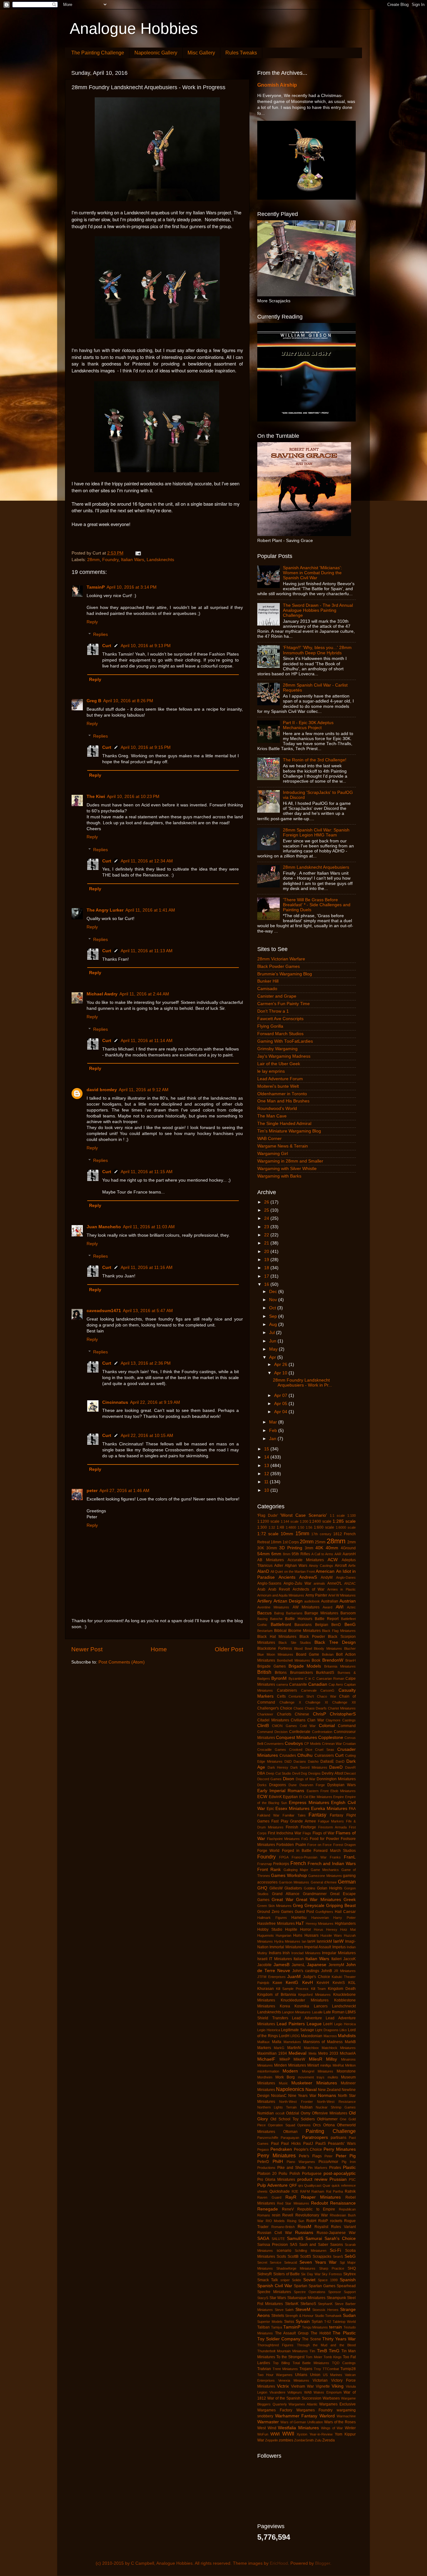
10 (267, 1490)
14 (267, 1457)
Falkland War (268, 1815)
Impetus (339, 1947)
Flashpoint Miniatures (283, 1839)
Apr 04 (281, 1412)
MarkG (279, 2048)
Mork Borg (285, 2077)
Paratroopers (315, 2137)
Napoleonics (290, 2089)
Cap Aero (336, 1684)
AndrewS (308, 1577)
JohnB (327, 1971)
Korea (285, 2006)
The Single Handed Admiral (284, 1124)
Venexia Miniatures (294, 2380)
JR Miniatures (345, 1971)
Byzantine (296, 1679)
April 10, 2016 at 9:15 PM (146, 747)
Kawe (277, 1983)
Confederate (300, 1732)
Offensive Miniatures (330, 2113)
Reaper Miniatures (321, 2197)
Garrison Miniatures (294, 1882)
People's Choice (308, 2149)
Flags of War (324, 1833)
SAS (294, 2245)
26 (267, 1202)
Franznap (265, 1864)
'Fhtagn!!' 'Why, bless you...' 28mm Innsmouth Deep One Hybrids (317, 650)
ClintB (263, 1726)
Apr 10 (281, 1373)
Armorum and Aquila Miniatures (281, 1595)
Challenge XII (344, 1702)
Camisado (267, 989)
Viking (338, 2386)
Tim (312, 2351)
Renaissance (343, 2203)
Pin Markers (318, 2168)
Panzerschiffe (268, 2138)
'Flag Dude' (268, 1515)
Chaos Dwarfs (316, 1708)
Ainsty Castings (321, 1566)
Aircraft (341, 1566)
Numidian (266, 2113)
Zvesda (329, 2440)
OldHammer (327, 2119)
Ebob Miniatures (343, 1791)
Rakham (318, 2191)
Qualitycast (313, 2185)
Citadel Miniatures (273, 1720)
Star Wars (278, 2298)
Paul (275, 2144)
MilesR (316, 2059)
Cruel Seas (325, 1750)
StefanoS (308, 2304)
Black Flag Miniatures (339, 1631)
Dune (293, 1785)
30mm (272, 1548)
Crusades (288, 1756)
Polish (295, 2174)
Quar (327, 2185)
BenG (350, 1625)
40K (319, 1548)
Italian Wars (133, 560)
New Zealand (329, 2090)
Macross (330, 2036)
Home (159, 1649)
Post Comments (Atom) (122, 1662)
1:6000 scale (346, 1527)
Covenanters (274, 1744)
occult (280, 2113)
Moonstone (346, 2071)
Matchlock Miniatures (339, 2048)
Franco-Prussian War (309, 1857)
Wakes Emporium (328, 2392)
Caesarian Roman (330, 1679)
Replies (100, 634)
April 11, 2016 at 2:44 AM (144, 994)
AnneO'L (335, 1583)
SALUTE (278, 2239)
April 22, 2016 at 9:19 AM (155, 1402)
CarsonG (327, 1690)
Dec (274, 1292)
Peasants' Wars (342, 2144)
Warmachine (346, 2416)
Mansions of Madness (323, 2042)
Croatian (349, 1744)
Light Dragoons (327, 2030)
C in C (310, 1679)
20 (267, 1252)
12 (267, 1474)
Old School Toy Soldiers (293, 2119)
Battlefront (281, 1625)
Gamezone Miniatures (325, 1876)
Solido (296, 2280)
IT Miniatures (280, 1959)
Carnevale (309, 1690)
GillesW (276, 1888)
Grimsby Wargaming (277, 1049)
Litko (343, 2030)
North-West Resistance (336, 2102)
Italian (299, 1959)
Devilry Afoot (332, 1773)
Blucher (350, 1648)
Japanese (317, 1965)
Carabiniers (287, 1690)
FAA (352, 1809)
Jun (273, 1341)
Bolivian (328, 1654)
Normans (327, 2096)
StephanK (325, 2304)
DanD (340, 1761)
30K (261, 1548)
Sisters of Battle (287, 2274)
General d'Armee (324, 1882)
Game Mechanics (325, 1870)
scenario (284, 2251)
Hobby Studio (270, 1929)
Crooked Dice (301, 1750)
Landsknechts (160, 560)
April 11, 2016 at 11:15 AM (147, 1172)
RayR (291, 2197)
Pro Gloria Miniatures (276, 2180)
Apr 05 (281, 1404)
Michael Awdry (102, 994)
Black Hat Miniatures (277, 1637)
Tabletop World (344, 2322)
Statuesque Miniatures (306, 2298)
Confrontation (322, 1732)
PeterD (263, 2162)
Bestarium (265, 1631)
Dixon (289, 1779)
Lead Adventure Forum (280, 1079)
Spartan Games (322, 2286)
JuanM (294, 1977)
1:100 (352, 1515)
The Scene (311, 2339)
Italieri (337, 1959)
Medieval (297, 2053)
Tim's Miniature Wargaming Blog (289, 1131)
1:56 (309, 1527)
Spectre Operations (310, 2292)
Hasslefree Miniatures (276, 1924)
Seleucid (291, 2262)
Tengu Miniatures (315, 2327)
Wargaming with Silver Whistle (287, 1169)
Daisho (313, 1761)
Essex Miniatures (292, 1809)
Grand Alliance (286, 1894)
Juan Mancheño (104, 1227)
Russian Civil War (275, 2233)
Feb (274, 1431)
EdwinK (275, 1797)
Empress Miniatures (309, 1803)
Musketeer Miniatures (314, 2083)
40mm (332, 1548)
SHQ (352, 2268)
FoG (305, 1839)
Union (315, 2375)
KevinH (323, 1983)
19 (267, 1260)
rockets (336, 2221)
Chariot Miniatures (342, 1708)
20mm (307, 1541)
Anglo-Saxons (269, 1583)
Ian (304, 1941)
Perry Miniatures (276, 2155)
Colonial (327, 1726)
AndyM (327, 1577)
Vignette (323, 2386)
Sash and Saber (314, 2245)
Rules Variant (343, 2227)
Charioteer (265, 1714)
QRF (293, 2185)
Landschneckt (344, 2006)
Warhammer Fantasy (296, 2416)
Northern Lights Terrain (277, 2107)
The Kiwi (96, 797)
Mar (274, 1422)
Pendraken (281, 2149)
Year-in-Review (321, 2434)
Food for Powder (324, 1839)
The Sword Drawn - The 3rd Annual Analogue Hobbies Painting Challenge (318, 610)
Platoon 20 (267, 2174)
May (274, 1349)
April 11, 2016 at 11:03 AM (149, 1227)
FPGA (284, 1857)
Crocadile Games (272, 1750)
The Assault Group (292, 2333)
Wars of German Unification (302, 2422)
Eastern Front (318, 1791)
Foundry (110, 560)
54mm (264, 1554)
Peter (329, 2156)
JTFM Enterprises (271, 1977)
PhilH (278, 2162)
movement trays (311, 2077)
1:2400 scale (320, 1521)
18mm (276, 1542)
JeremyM (336, 1965)
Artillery (265, 1601)
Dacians (300, 1761)
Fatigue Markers (331, 1821)
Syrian (317, 2322)
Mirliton (350, 2065)
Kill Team (318, 1989)
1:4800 (291, 1527)
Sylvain (303, 2321)
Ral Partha (334, 2191)
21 (267, 1243)
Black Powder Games (279, 966)
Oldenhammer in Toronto (282, 1094)
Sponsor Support (342, 2292)
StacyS (263, 2298)
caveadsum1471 (104, 1311)
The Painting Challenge (98, 53)
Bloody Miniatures (328, 1648)
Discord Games (269, 1779)
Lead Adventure (307, 2018)
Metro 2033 (328, 2053)
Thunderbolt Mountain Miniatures (283, 2351)
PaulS (321, 2144)
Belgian (322, 1625)
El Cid (304, 1797)
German (347, 1882)
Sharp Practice (332, 2268)
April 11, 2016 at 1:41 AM (150, 910)
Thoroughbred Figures (275, 2345)
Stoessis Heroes (325, 2310)
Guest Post (304, 1912)
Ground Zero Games (275, 1912)
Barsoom (348, 1613)
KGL (352, 1983)
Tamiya (276, 2327)
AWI (340, 1607)
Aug (274, 1324)
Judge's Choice (316, 1977)
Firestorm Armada (332, 1827)
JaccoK (349, 1959)
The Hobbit (321, 2333)
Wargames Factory (275, 2410)
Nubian (306, 2107)
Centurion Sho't (301, 1696)
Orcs (317, 2125)
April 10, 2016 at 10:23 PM (133, 797)
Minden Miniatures (290, 2065)
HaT (300, 1923)
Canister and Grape (277, 996)
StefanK (292, 2304)
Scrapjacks (322, 2257)
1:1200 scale (268, 1521)
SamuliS (295, 2239)
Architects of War (309, 1589)
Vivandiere (277, 2392)
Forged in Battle (297, 1851)
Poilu (283, 2174)
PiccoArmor (328, 2162)
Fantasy (317, 1815)
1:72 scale (268, 1534)
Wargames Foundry (315, 2410)
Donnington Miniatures (336, 1779)
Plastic (349, 2167)
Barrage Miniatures (321, 1613)
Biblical (280, 1631)
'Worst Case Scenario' (303, 1515)
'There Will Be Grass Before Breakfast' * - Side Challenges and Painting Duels (317, 905)
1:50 (301, 1527)
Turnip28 (348, 2369)
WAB (308, 2392)
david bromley (102, 1090)
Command (347, 1726)
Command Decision (272, 1732)
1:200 (304, 1521)
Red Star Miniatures (293, 2203)
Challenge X (290, 1702)
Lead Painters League (299, 2024)
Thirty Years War (339, 2339)
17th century (321, 1534)
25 (267, 1210)
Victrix (283, 2386)
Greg (298, 1906)
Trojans (306, 2369)
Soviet (309, 2280)
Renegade (268, 2209)
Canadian (318, 1684)
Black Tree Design (335, 1642)
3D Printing (291, 1548)
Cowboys (294, 1743)
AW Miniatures (306, 1607)
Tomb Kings (333, 2357)
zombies (286, 2440)
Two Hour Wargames (275, 2375)
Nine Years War (302, 2096)
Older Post (229, 1649)
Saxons (337, 2245)
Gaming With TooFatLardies (285, 1041)
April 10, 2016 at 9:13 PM (146, 646)
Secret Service (269, 2262)
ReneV (288, 2209)
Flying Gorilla (270, 1026)
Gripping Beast (341, 1906)
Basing (262, 1619)
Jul (273, 1333)
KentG (292, 1983)
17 (267, 1276)
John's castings (306, 1971)
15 (267, 1449)
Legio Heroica (345, 2024)
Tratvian (264, 2369)
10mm (287, 1534)
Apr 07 (281, 1395)
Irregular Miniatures (339, 1953)
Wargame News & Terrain (283, 1146)
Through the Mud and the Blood (326, 2345)
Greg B (94, 701)
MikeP (285, 2059)
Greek (350, 1900)
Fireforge (308, 1827)
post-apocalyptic (340, 2173)
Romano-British (283, 2227)
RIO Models (275, 2221)
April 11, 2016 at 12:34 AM (147, 861)
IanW (338, 1941)
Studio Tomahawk (328, 2316)
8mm (287, 1554)
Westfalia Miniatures (298, 2428)
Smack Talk (268, 2280)
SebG (350, 2256)
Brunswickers (301, 1673)
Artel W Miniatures (342, 1595)
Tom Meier (314, 2357)
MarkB (350, 2042)
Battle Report (327, 1619)
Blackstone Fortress (275, 1648)
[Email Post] (138, 553)
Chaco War (327, 1696)
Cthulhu (305, 1755)
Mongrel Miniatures (318, 2071)
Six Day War (311, 2274)
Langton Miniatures (296, 2012)
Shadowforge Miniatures (296, 2268)
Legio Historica (269, 2030)
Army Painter (316, 1595)
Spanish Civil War (275, 2286)
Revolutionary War (312, 2215)
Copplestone (331, 1738)
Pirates (335, 2168)
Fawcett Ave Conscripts (280, 1019)
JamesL (298, 1965)
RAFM (305, 2191)
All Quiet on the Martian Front (293, 1572)
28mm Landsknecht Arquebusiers (316, 867)
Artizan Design (288, 1601)
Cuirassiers (324, 1756)
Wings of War (332, 2428)
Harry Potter (344, 1918)
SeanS (338, 2257)
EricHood (279, 2563)
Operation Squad (281, 2125)
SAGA (263, 2239)
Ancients (287, 1577)
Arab (261, 1589)
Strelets (278, 2316)
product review (312, 2179)
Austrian (348, 1601)
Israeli (262, 1959)
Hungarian (284, 1935)
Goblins (310, 1888)
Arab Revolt (279, 1589)
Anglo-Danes (346, 1577)
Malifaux (264, 2042)
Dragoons (278, 1785)
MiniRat (338, 2065)
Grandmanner (315, 1894)
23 (267, 1227)
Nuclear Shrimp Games (336, 2107)
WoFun (263, 2434)
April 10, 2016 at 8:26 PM (128, 701)
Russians (304, 2233)
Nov (274, 1300)
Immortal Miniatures (286, 1947)
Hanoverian (320, 1918)
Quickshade (280, 2191)
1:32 (272, 1527)
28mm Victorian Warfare (281, 959)
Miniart (313, 2065)
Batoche (276, 1619)
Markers (264, 2048)
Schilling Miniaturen (311, 2251)
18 (267, 1268)
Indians (275, 1953)
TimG (334, 2351)
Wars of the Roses (340, 2422)
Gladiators (293, 1888)
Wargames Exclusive (337, 2404)
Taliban (264, 2327)
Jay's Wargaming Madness (284, 1056)
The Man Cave (272, 1116)
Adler (279, 1566)
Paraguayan (290, 2138)
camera (282, 1684)
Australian (330, 1601)
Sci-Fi (335, 2250)
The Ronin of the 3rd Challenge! (315, 760)
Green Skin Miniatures (274, 1906)
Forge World (268, 1851)
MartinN (294, 2048)
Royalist (321, 2227)
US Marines (333, 2375)
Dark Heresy (278, 1767)
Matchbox (311, 2048)
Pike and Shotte (292, 2168)
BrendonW (333, 1660)
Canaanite (298, 1684)
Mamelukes (292, 2042)
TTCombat (331, 2369)
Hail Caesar (345, 1912)
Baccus (264, 1613)
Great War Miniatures (319, 1900)
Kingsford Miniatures (314, 1995)
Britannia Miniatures (340, 1666)
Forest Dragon (344, 1845)
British (264, 1672)
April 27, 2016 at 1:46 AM (124, 1491)
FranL (350, 1857)
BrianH (351, 1660)
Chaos (299, 1708)
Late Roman (334, 2012)
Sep (274, 1316)
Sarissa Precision (273, 2245)
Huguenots (266, 1935)
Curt (107, 646)
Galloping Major (296, 1870)
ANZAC (350, 1583)
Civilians (298, 1720)
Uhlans (301, 2375)
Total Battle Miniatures (311, 2363)
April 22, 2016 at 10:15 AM (147, 1436)
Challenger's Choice (275, 1708)
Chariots (284, 1714)
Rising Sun (296, 2221)
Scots (281, 2257)
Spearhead (346, 2286)
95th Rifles (301, 1554)
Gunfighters (324, 1912)
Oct (273, 1308)
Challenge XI (317, 1702)
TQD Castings (344, 2363)
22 (267, 1235)
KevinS (339, 1983)
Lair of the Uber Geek (279, 1064)
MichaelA (348, 2053)
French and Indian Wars (332, 1864)
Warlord (327, 2416)
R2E (295, 2191)
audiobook (312, 1601)
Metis (313, 2053)
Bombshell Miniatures (294, 1660)
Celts (281, 1696)
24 (267, 1218)
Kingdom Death (342, 1989)
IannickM (324, 1941)
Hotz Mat (348, 1929)
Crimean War (332, 1744)
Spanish (348, 2280)
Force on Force (320, 1845)
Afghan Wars (296, 1566)
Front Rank (269, 1870)
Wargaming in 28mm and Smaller (290, 1161)
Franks (335, 1857)
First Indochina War (285, 1833)
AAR (338, 1554)
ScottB (293, 2257)
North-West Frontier (296, 2102)
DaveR (350, 1767)
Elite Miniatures (321, 1797)
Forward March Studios (280, 1034)
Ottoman (290, 2132)
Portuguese (312, 2174)
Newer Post (87, 1649)
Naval (311, 2090)
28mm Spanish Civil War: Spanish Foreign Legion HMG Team (316, 833)
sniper (285, 2280)
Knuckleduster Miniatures (305, 2000)
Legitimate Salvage (298, 2030)
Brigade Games (271, 1666)
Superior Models (270, 2322)
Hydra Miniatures (287, 1941)
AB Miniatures (271, 1560)
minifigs (326, 2065)
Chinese (302, 1714)
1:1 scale (337, 1515)
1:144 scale (290, 1521)
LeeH (328, 2024)
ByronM (279, 1678)
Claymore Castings (341, 1720)
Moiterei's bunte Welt (278, 1086)
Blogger (323, 2563)
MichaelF (266, 2059)
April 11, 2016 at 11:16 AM (147, 1268)
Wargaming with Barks (279, 1176)
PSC (352, 2180)
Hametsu (299, 1918)
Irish (286, 1953)
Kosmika (302, 2006)
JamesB (281, 1965)
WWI (275, 2434)
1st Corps (291, 1542)
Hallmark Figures (272, 1918)
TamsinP (96, 587)
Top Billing (281, 2363)
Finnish (292, 1827)
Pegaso (263, 2149)
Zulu (318, 2440)
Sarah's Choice (340, 2239)
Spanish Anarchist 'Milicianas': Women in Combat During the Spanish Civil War (312, 573)
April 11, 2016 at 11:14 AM (147, 1041)
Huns (298, 1935)
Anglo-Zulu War (297, 1583)
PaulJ (308, 2144)
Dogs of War (306, 1779)
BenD (336, 1625)
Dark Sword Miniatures (309, 1767)
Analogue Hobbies (134, 28)
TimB (322, 2351)
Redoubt (319, 2203)
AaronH (349, 1554)
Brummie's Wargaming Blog (285, 974)
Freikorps (281, 1864)
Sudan (349, 2315)
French (298, 1863)
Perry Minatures (340, 2149)
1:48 (280, 1527)
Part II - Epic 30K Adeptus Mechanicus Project (308, 725)
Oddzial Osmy (298, 2113)
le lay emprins (271, 1071)
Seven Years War (318, 2262)
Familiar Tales (294, 1815)
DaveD (336, 1767)
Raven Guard (269, 2197)
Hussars (311, 1935)
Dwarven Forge (312, 1785)
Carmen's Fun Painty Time (284, 1004)
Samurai (314, 2239)
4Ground (348, 1548)
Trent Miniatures (285, 2369)
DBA (261, 1773)
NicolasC (279, 2096)
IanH (311, 1941)
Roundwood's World (277, 1109)
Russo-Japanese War (336, 2233)
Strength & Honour (299, 2316)
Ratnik (350, 2191)
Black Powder (312, 1637)
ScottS (306, 2257)
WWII (288, 2434)
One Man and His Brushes (283, 1101)
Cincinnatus (115, 1402)
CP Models (312, 1744)
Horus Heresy (326, 1929)
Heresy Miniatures (320, 1924)
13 (267, 1466)
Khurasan (266, 1989)
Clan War (316, 1720)
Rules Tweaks (241, 53)
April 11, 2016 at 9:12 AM (144, 1090)
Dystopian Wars (342, 1785)
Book (316, 1660)
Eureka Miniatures (329, 1809)
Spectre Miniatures (274, 2292)
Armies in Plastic (342, 1589)
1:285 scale (344, 1521)
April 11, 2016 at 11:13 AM (147, 951)
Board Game (308, 1654)
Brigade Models (305, 1666)
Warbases (331, 2398)
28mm (93, 560)
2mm (352, 1542)
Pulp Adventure (272, 2185)
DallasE (327, 1761)
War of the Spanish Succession (294, 2398)
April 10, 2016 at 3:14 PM (132, 587)
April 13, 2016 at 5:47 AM (148, 1311)
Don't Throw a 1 (273, 1011)
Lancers (321, 2006)
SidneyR (265, 2274)
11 (267, 1482)
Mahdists (347, 2036)
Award (327, 1607)
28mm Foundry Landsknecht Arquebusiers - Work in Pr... (302, 1383)
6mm (276, 1554)
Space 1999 (328, 2280)
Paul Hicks (291, 2144)
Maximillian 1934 (272, 2053)
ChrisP (319, 1714)
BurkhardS (325, 1673)
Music (283, 2083)
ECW (262, 1797)
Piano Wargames (301, 2162)
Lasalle (317, 2012)
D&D (288, 1761)
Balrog (279, 1613)
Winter (350, 2428)
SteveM (303, 2310)
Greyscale (314, 1906)
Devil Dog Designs (306, 1773)
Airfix (352, 1566)
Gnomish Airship (277, 85)
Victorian (320, 2380)
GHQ (262, 1888)
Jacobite (264, 1965)
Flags (307, 1833)
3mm (309, 1548)
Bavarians (303, 1625)
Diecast (350, 1773)
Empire (339, 1797)
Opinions (304, 2125)
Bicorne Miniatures (304, 1631)
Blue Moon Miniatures (275, 1654)
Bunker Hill (268, 981)
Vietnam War (302, 2386)
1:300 (262, 1527)
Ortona (329, 2125)
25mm (320, 1542)
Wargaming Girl (273, 1154)
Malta (277, 2042)
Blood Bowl (303, 1648)
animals (319, 1583)
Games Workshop (289, 1876)
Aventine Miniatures (273, 1607)
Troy (317, 2369)
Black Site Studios (295, 1643)
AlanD (263, 1571)
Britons (281, 1673)
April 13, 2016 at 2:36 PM (146, 1363)
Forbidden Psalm (291, 1845)
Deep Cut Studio (279, 1773)
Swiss (289, 2322)
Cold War (308, 1726)
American (325, 1571)
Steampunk (336, 2298)
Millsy (332, 2059)
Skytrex (349, 2274)
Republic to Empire (316, 2209)
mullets (333, 2077)
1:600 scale (324, 1527)
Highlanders (345, 1924)
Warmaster (268, 2422)
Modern (290, 2071)
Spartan (301, 2286)
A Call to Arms (322, 1554)
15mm (302, 1533)
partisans (339, 2138)
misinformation (268, 2071)
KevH (308, 1983)
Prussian (338, 2179)
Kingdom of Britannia (277, 1995)
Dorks (262, 1785)
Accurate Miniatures (306, 1560)
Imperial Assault (318, 1947)
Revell (288, 2215)
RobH (311, 2221)
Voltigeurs (295, 2392)
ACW (333, 1560)
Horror (306, 1929)
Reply (92, 622)
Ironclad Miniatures (306, 1953)
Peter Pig (346, 2156)
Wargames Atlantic (303, 2404)
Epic (270, 1809)
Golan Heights (330, 1888)
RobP (323, 2221)
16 (267, 1284)
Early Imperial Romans (281, 1791)
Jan (273, 1439)
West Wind (267, 2428)
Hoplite (291, 1929)
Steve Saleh (284, 2310)
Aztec (351, 1607)
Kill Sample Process (292, 1989)
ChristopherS (343, 1714)
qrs (301, 2185)
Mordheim (265, 2077)
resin (276, 2215)
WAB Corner (269, 1139)
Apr (273, 1357)
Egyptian (290, 1797)
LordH (284, 2036)
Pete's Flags (310, 2156)
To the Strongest (290, 2357)
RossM (304, 2227)
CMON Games (284, 1726)
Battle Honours (299, 1619)
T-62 (328, 2322)
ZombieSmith (304, 2440)
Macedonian (312, 2036)
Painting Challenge (331, 2131)
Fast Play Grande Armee (294, 1821)
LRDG (295, 2036)
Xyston (302, 2434)
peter (92, 1491)
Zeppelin (271, 2440)
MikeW (299, 2059)
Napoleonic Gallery (156, 53)
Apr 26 (281, 1365)
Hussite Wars (331, 1935)
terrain (336, 2327)
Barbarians (294, 1613)
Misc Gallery (201, 53)
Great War (282, 1900)
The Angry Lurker (105, 910)
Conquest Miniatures (296, 1738)
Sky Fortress (332, 2274)
